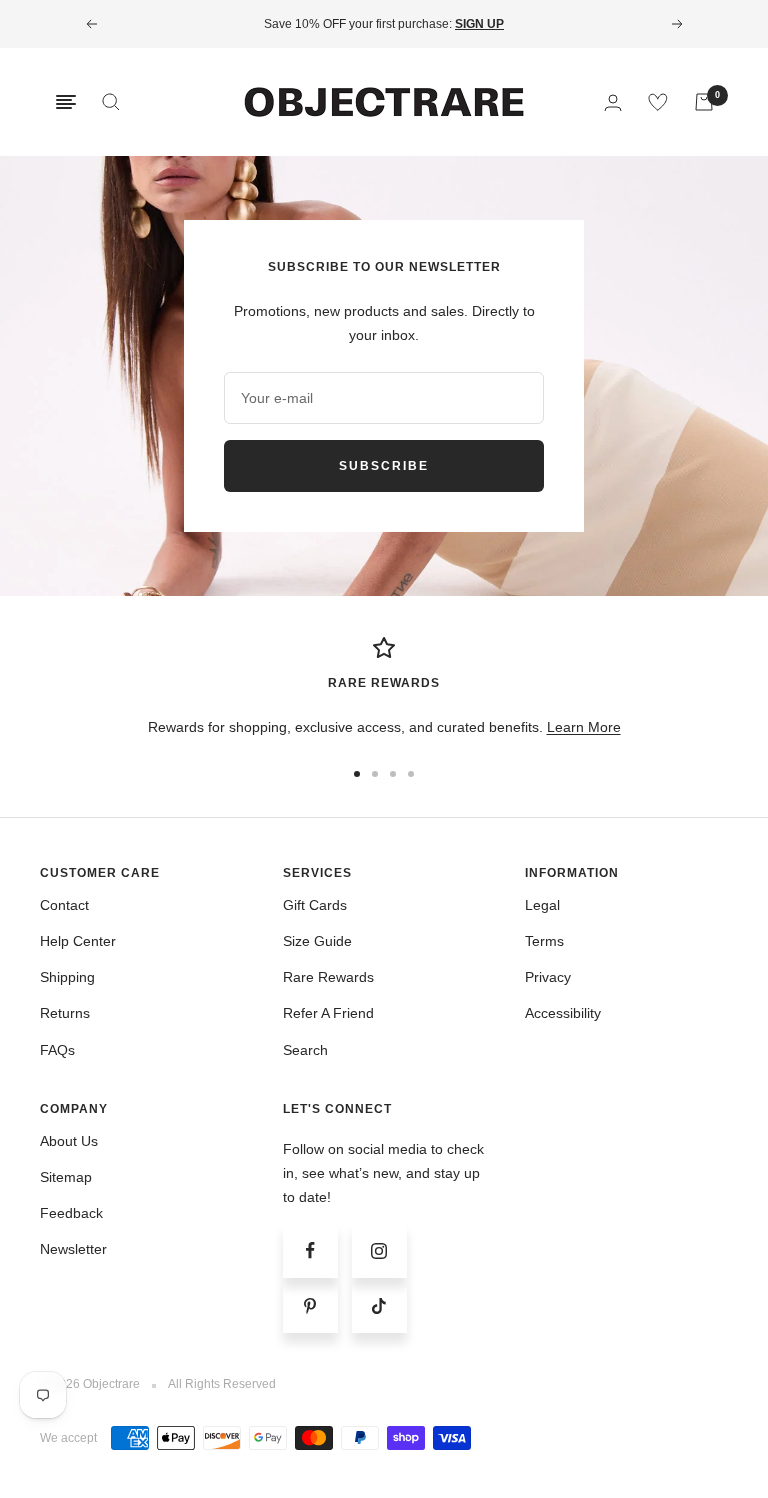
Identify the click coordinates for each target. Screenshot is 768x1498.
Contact (64, 905)
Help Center (78, 941)
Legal (542, 905)
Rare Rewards (328, 977)
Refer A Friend (328, 1013)
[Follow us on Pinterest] (310, 1305)
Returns (65, 1013)
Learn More (584, 727)
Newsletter (73, 1249)
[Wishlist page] (658, 102)
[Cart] (704, 102)
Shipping (67, 977)
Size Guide (317, 941)
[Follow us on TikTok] (379, 1305)
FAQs (57, 1050)
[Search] (111, 102)
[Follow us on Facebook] (310, 1250)
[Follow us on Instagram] (379, 1250)
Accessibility (563, 1013)
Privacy (548, 977)
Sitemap (66, 1177)
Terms (544, 941)
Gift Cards (315, 905)
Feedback (71, 1213)
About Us (69, 1141)
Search (305, 1050)
